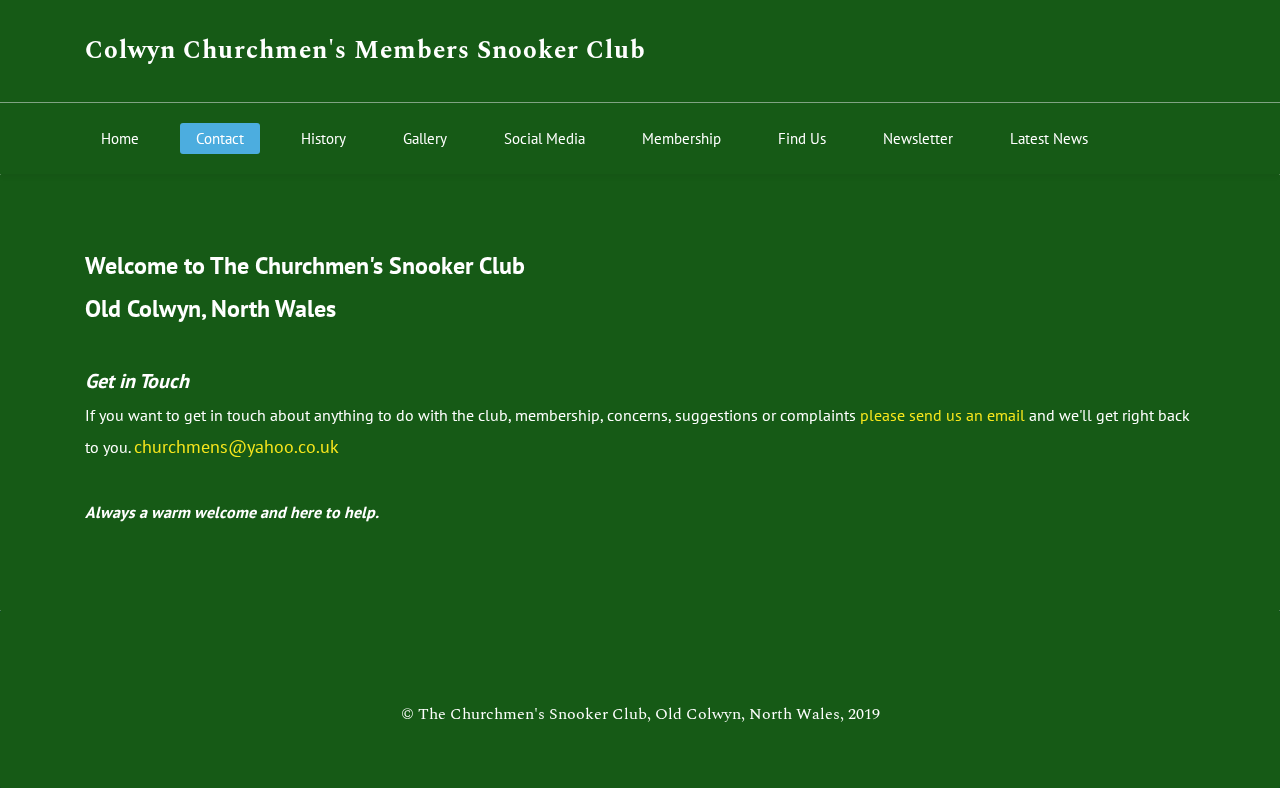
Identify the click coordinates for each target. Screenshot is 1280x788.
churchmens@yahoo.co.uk (236, 446)
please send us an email (942, 415)
